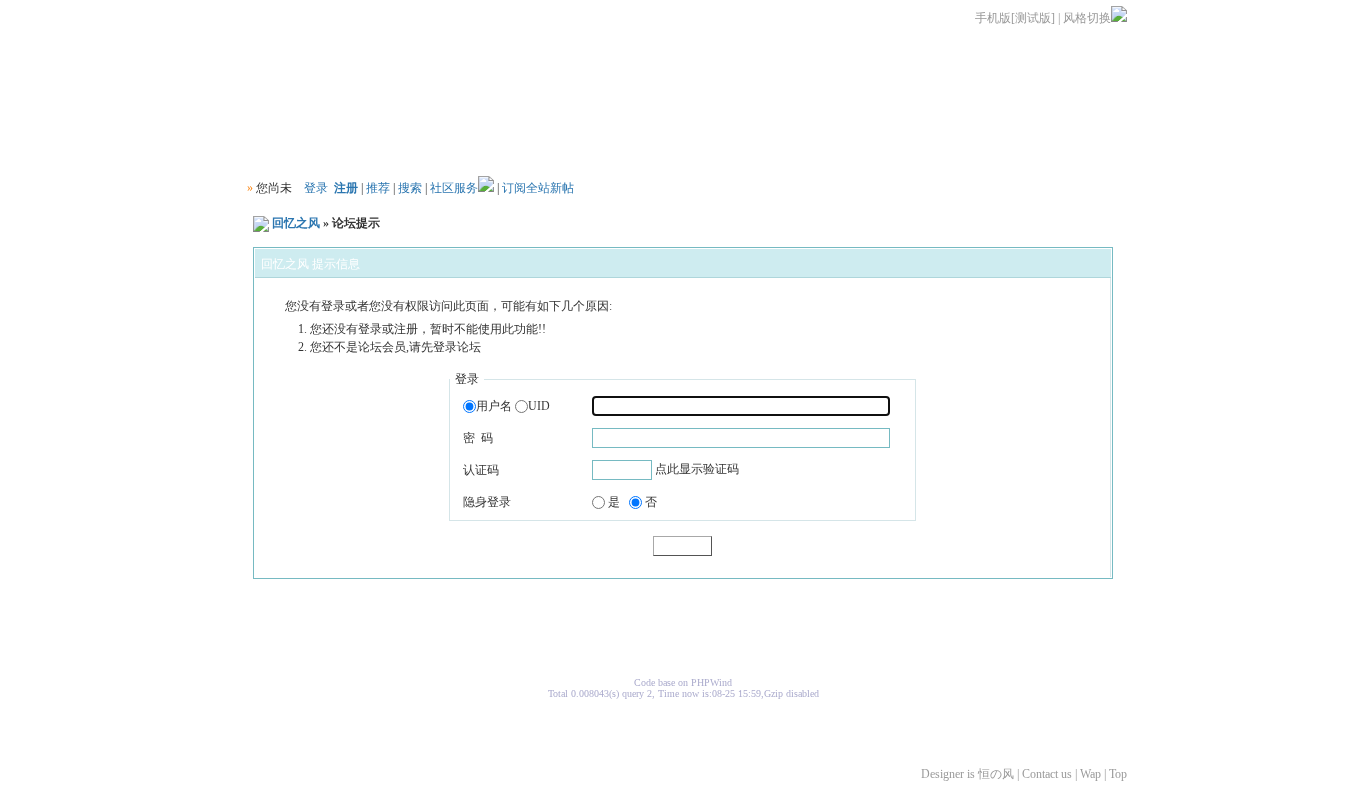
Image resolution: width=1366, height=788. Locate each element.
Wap (1090, 774)
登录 (316, 188)
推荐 (378, 188)
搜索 (410, 188)
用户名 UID (513, 406)
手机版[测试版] (1015, 18)
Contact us (1047, 774)
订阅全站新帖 (538, 188)
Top (1118, 774)
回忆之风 (296, 223)
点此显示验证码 (697, 469)
